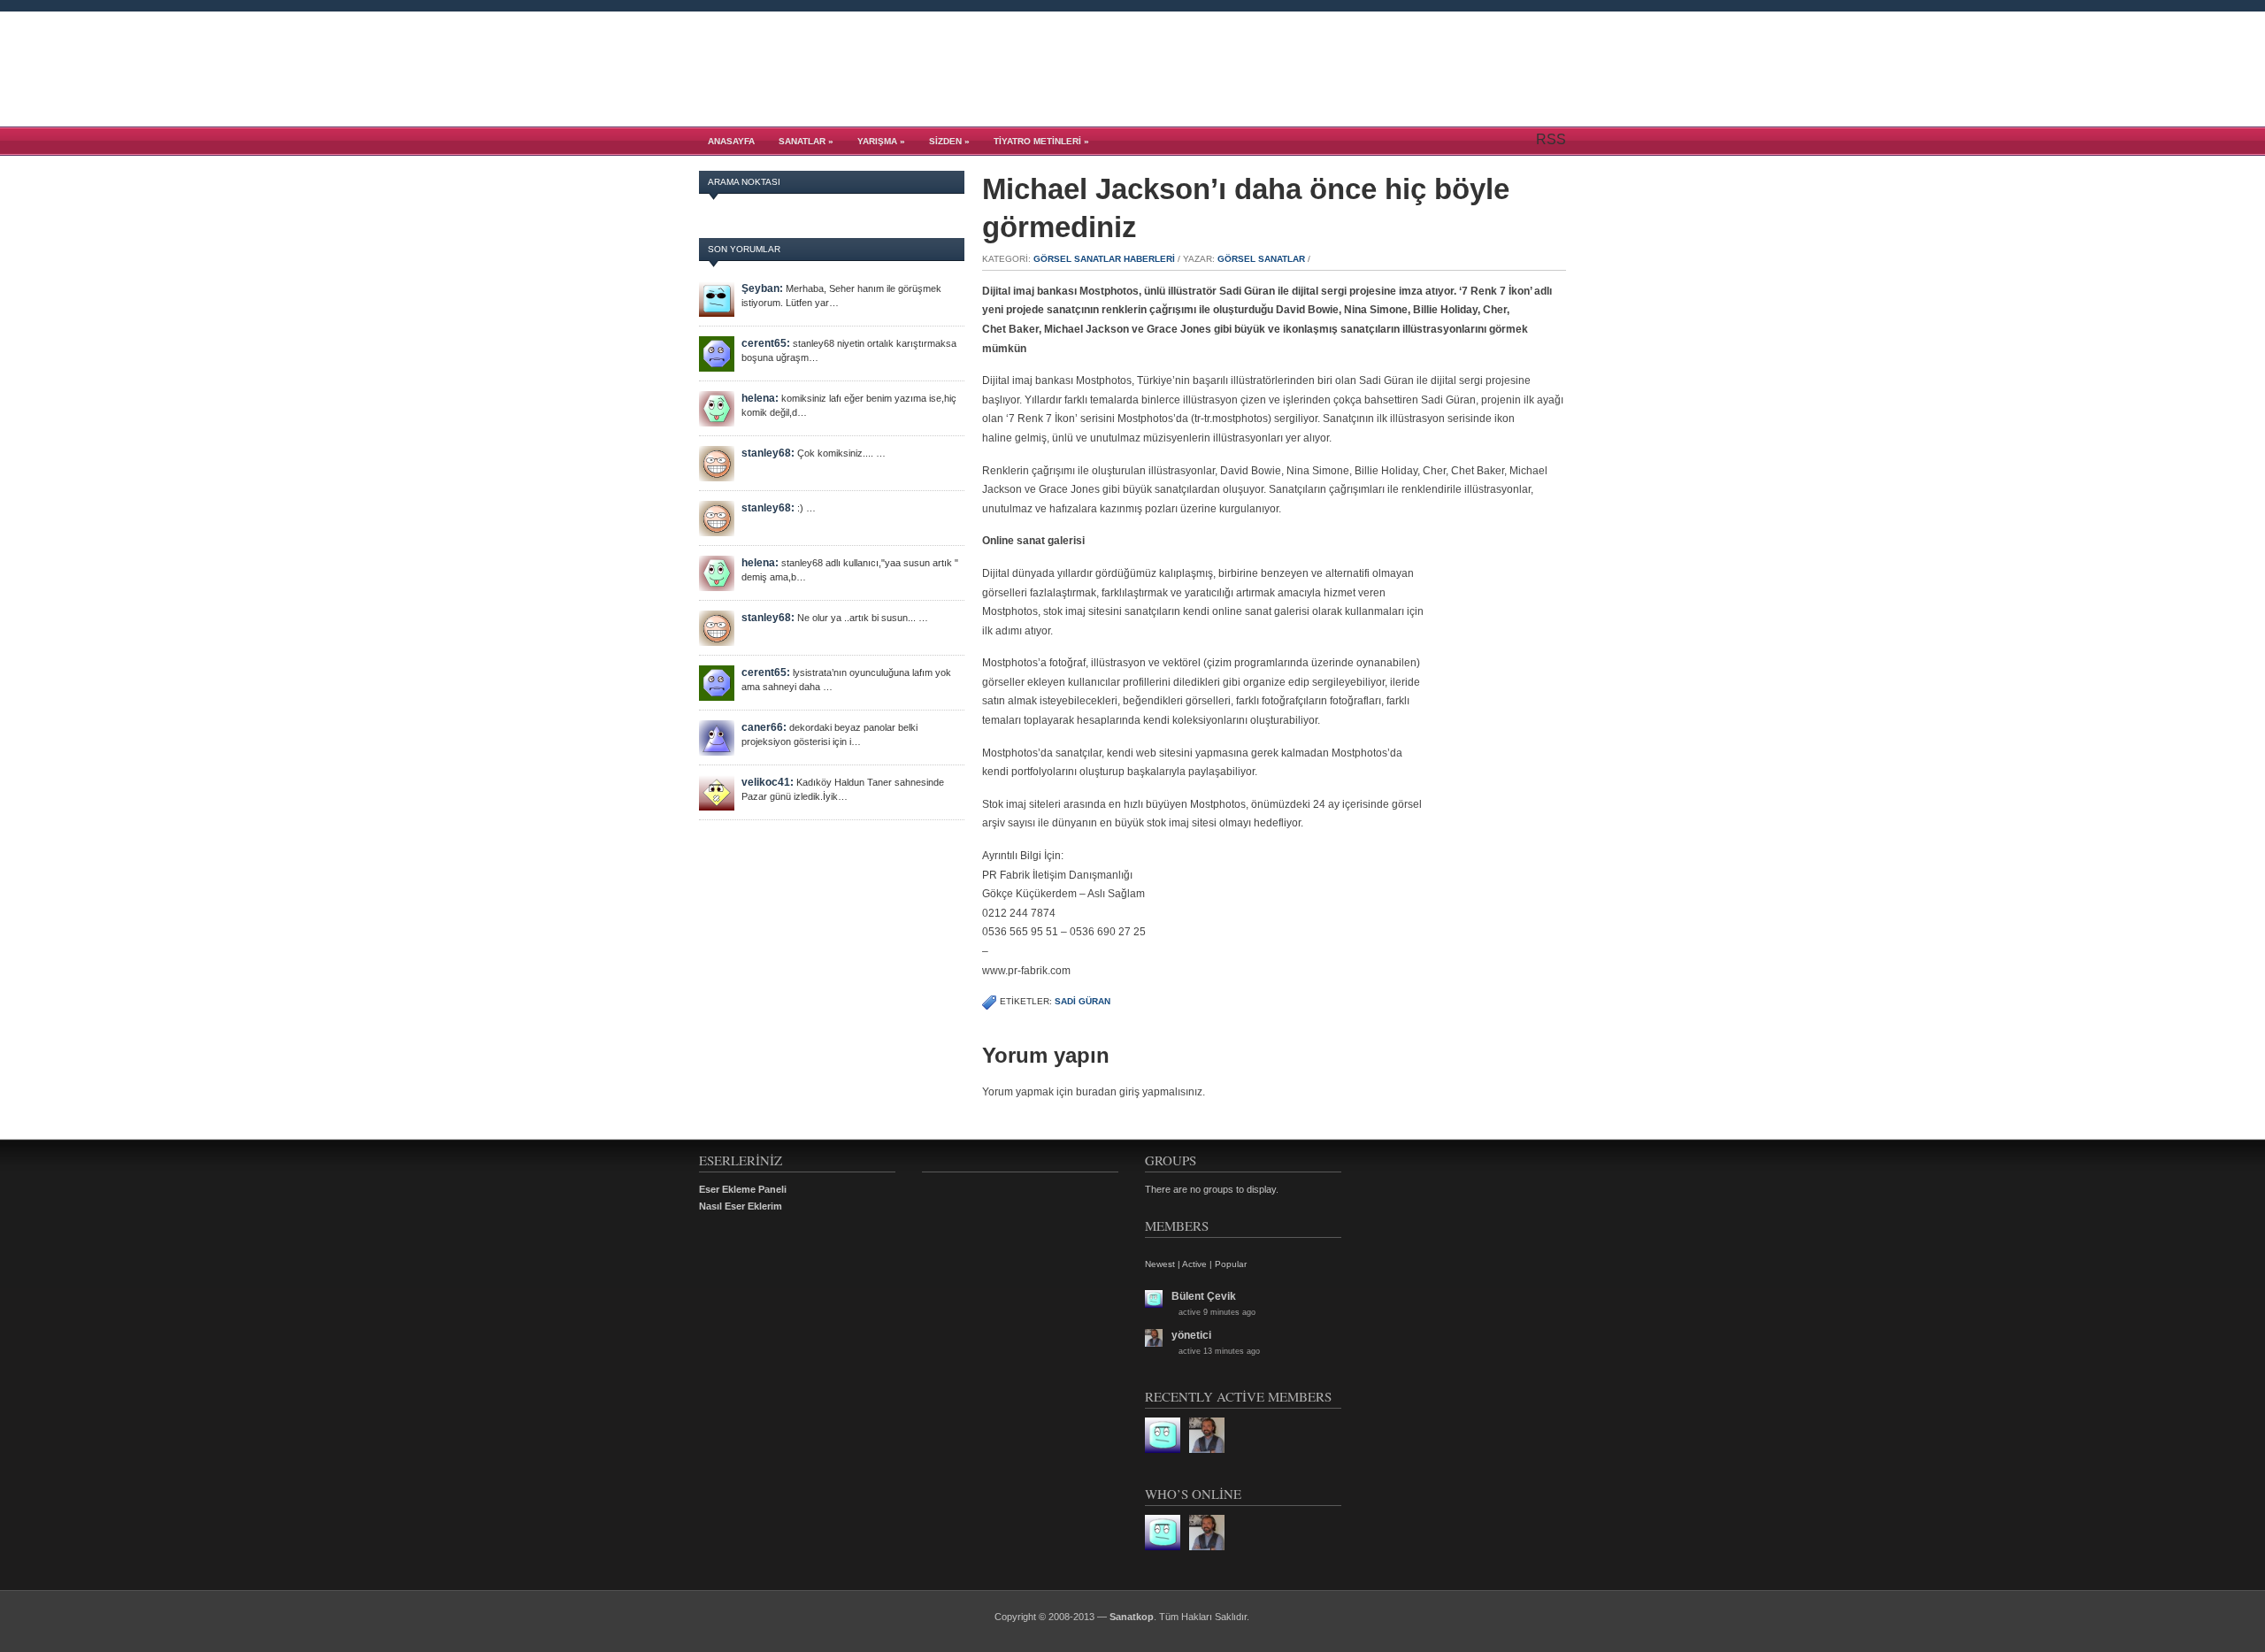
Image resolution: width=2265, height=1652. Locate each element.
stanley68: (768, 453)
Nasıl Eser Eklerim (741, 1206)
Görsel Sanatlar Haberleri (1104, 259)
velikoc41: (768, 782)
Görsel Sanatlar (1261, 259)
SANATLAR (806, 141)
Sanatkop (1132, 1617)
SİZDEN (949, 141)
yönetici (1191, 1335)
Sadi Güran (1083, 1001)
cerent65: (766, 343)
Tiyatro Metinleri (1041, 141)
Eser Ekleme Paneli (743, 1189)
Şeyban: (762, 288)
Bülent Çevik (1204, 1296)
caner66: (764, 727)
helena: (760, 398)
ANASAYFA (731, 141)
